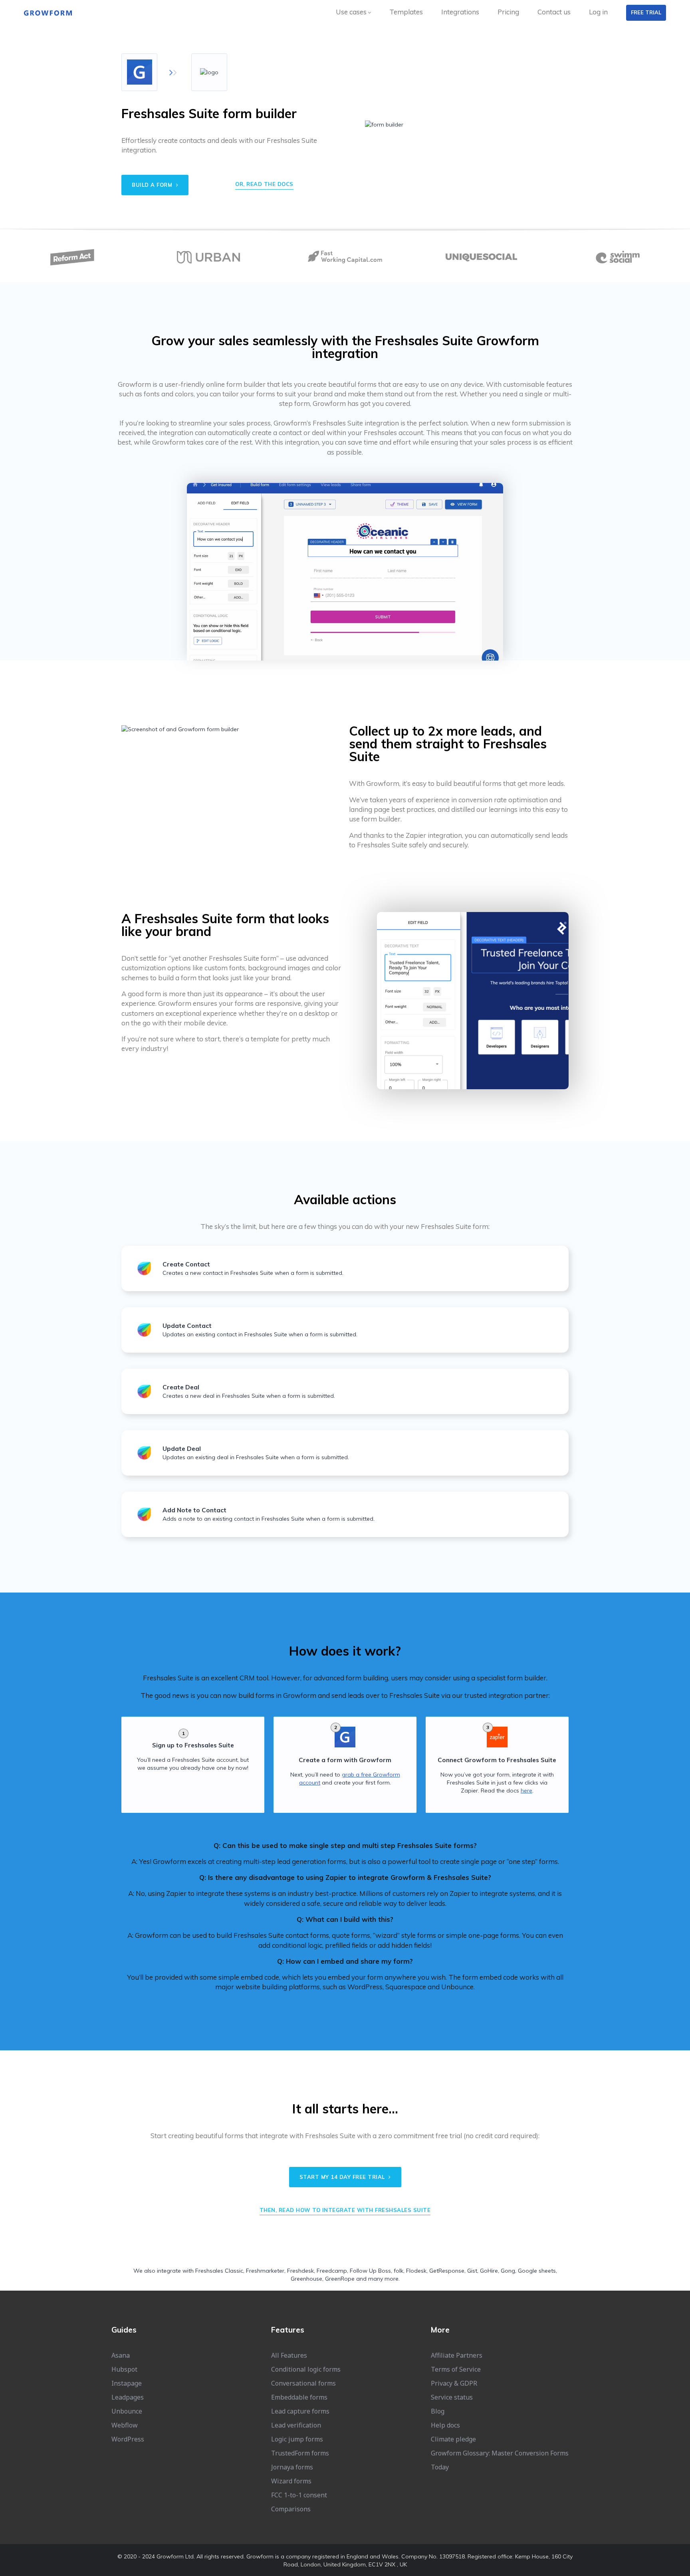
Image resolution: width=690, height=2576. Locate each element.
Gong (508, 2271)
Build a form (153, 185)
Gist (472, 2271)
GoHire (489, 2271)
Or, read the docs (264, 184)
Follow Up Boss (370, 2271)
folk (399, 2271)
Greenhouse (306, 2279)
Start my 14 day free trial (343, 2177)
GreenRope (340, 2279)
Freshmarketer (265, 2271)
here (526, 1791)
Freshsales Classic (219, 2271)
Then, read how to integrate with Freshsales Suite (345, 2210)
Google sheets (537, 2271)
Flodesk (416, 2271)
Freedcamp (332, 2271)
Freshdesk (300, 2271)
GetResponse (447, 2271)
